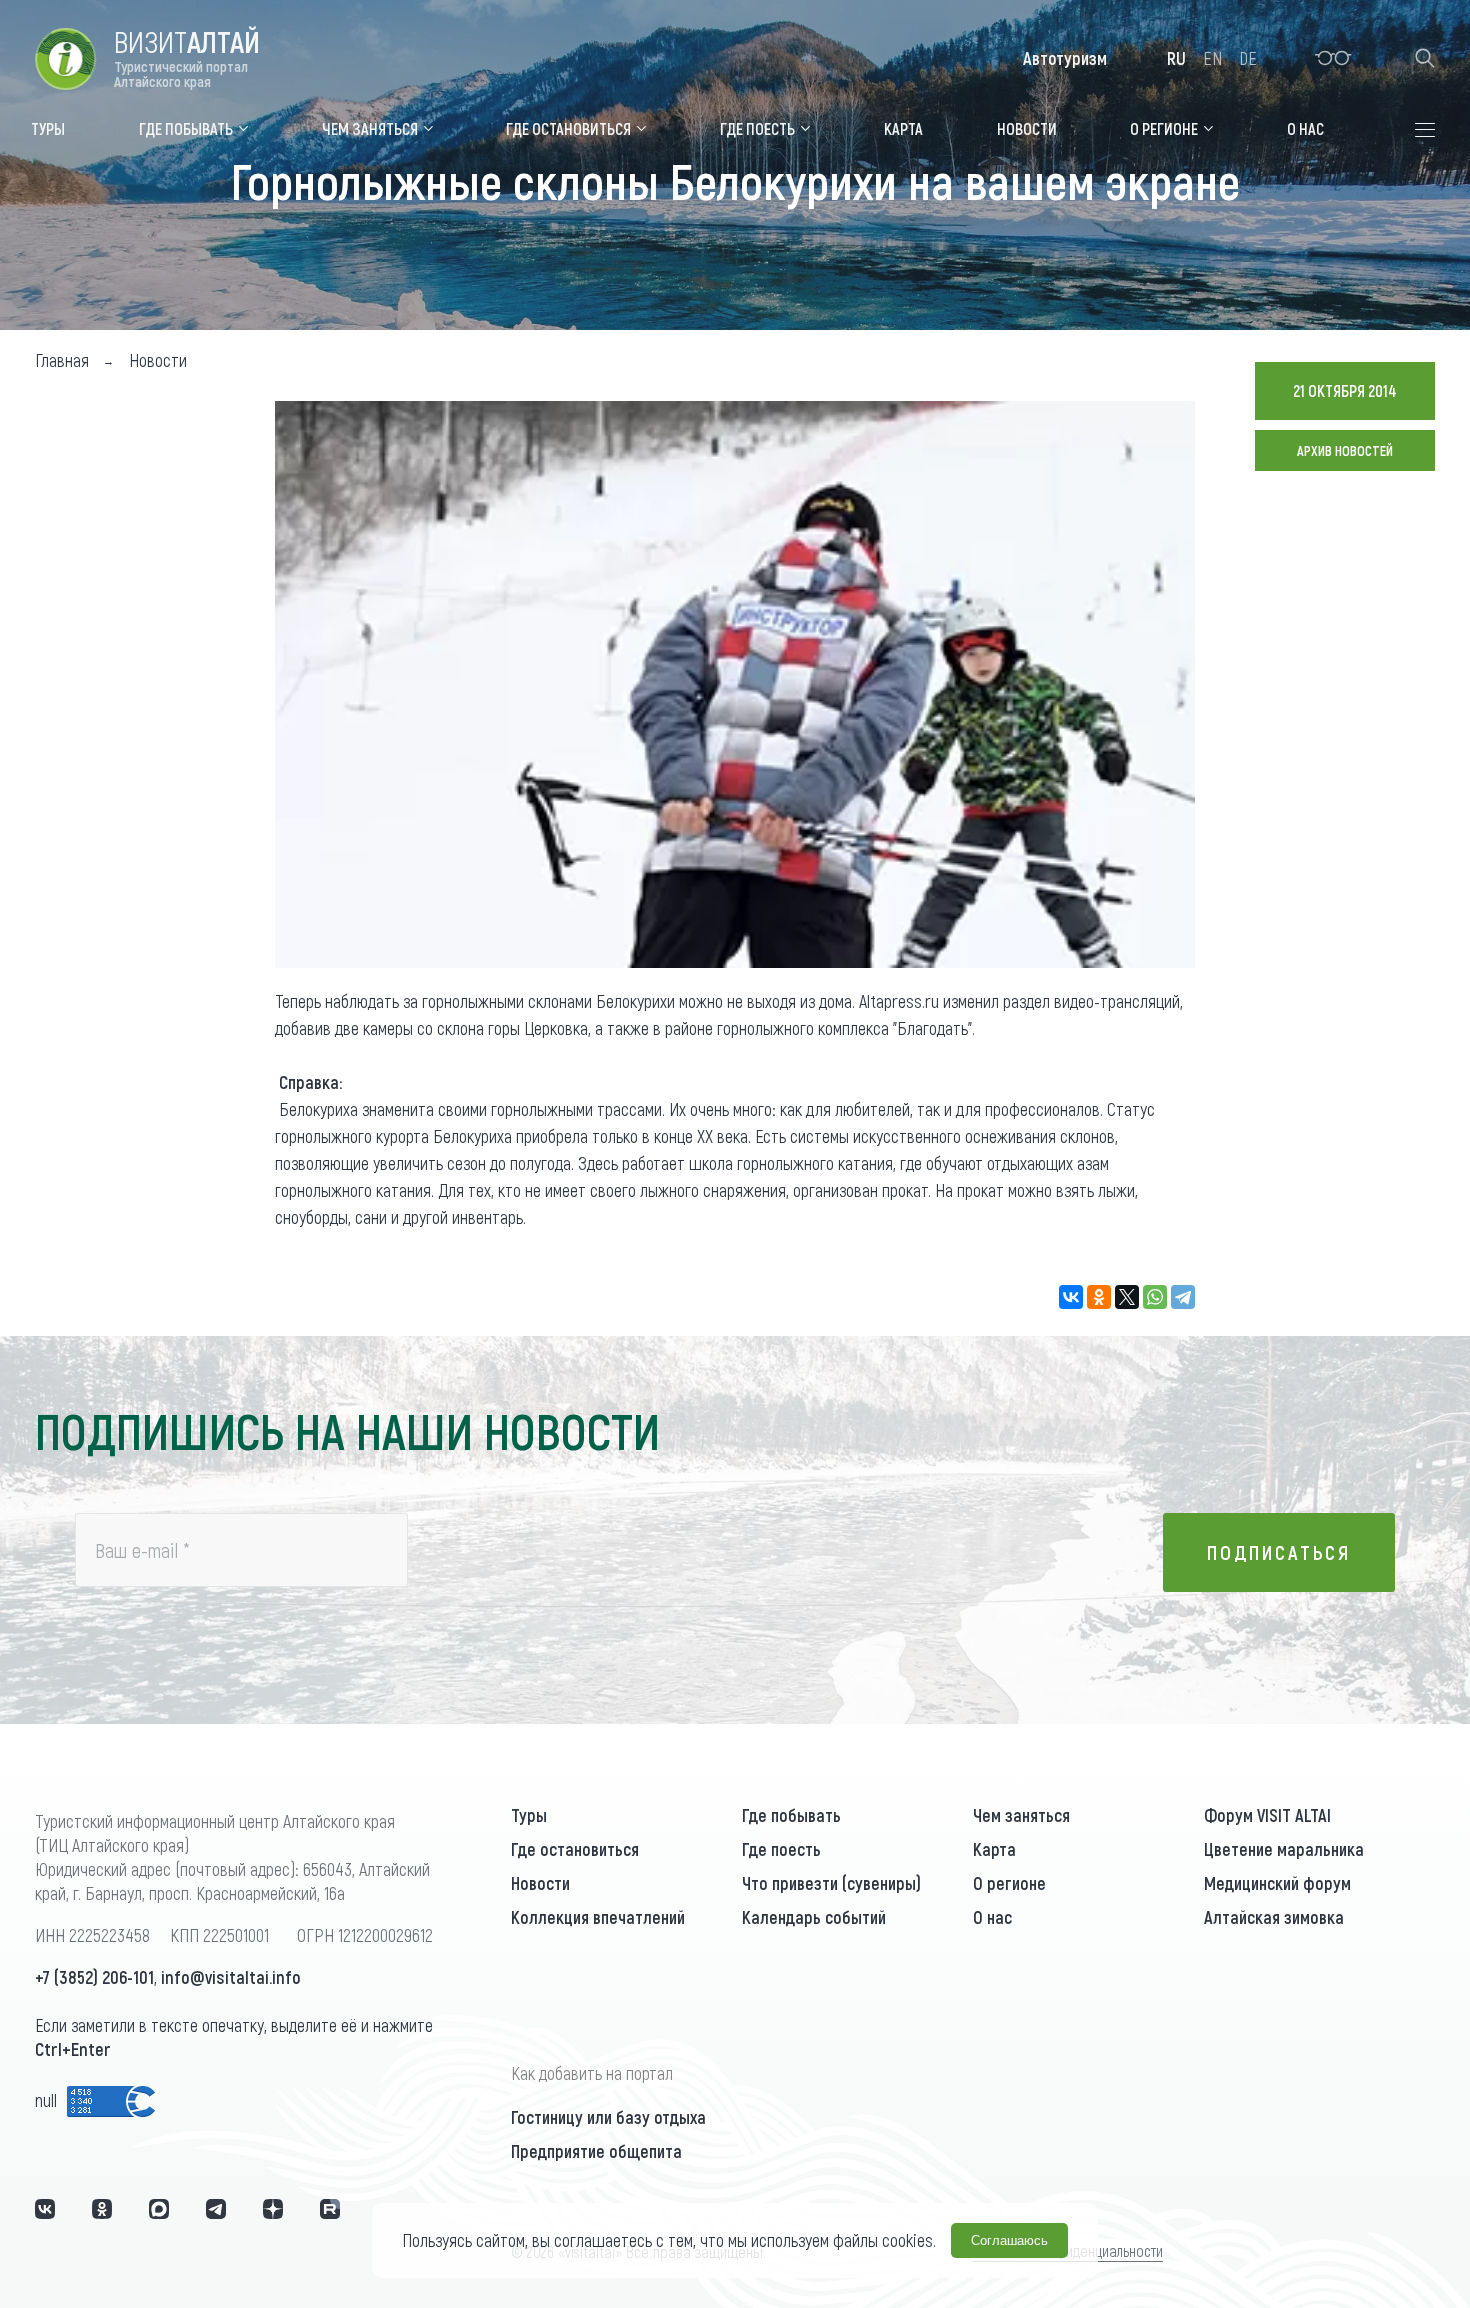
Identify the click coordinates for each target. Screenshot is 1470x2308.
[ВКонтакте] (1071, 1297)
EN (1212, 58)
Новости (540, 1883)
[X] (1127, 1297)
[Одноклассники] (1099, 1297)
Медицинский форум (1277, 1883)
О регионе (1009, 1883)
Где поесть (781, 1849)
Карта (994, 1849)
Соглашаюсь (1009, 2240)
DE (1248, 58)
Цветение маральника (1284, 1849)
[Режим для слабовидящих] (1333, 58)
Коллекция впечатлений (598, 1917)
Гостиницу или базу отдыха (608, 2117)
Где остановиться (575, 1849)
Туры (529, 1815)
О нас (992, 1917)
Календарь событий (814, 1917)
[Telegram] (1183, 1297)
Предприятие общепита (596, 2151)
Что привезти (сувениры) (831, 1883)
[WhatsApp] (1155, 1297)
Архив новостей (1345, 450)
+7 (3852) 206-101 (94, 1977)
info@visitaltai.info (231, 1977)
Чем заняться (1021, 1815)
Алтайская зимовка (1274, 1917)
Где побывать (791, 1815)
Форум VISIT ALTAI (1267, 1815)
